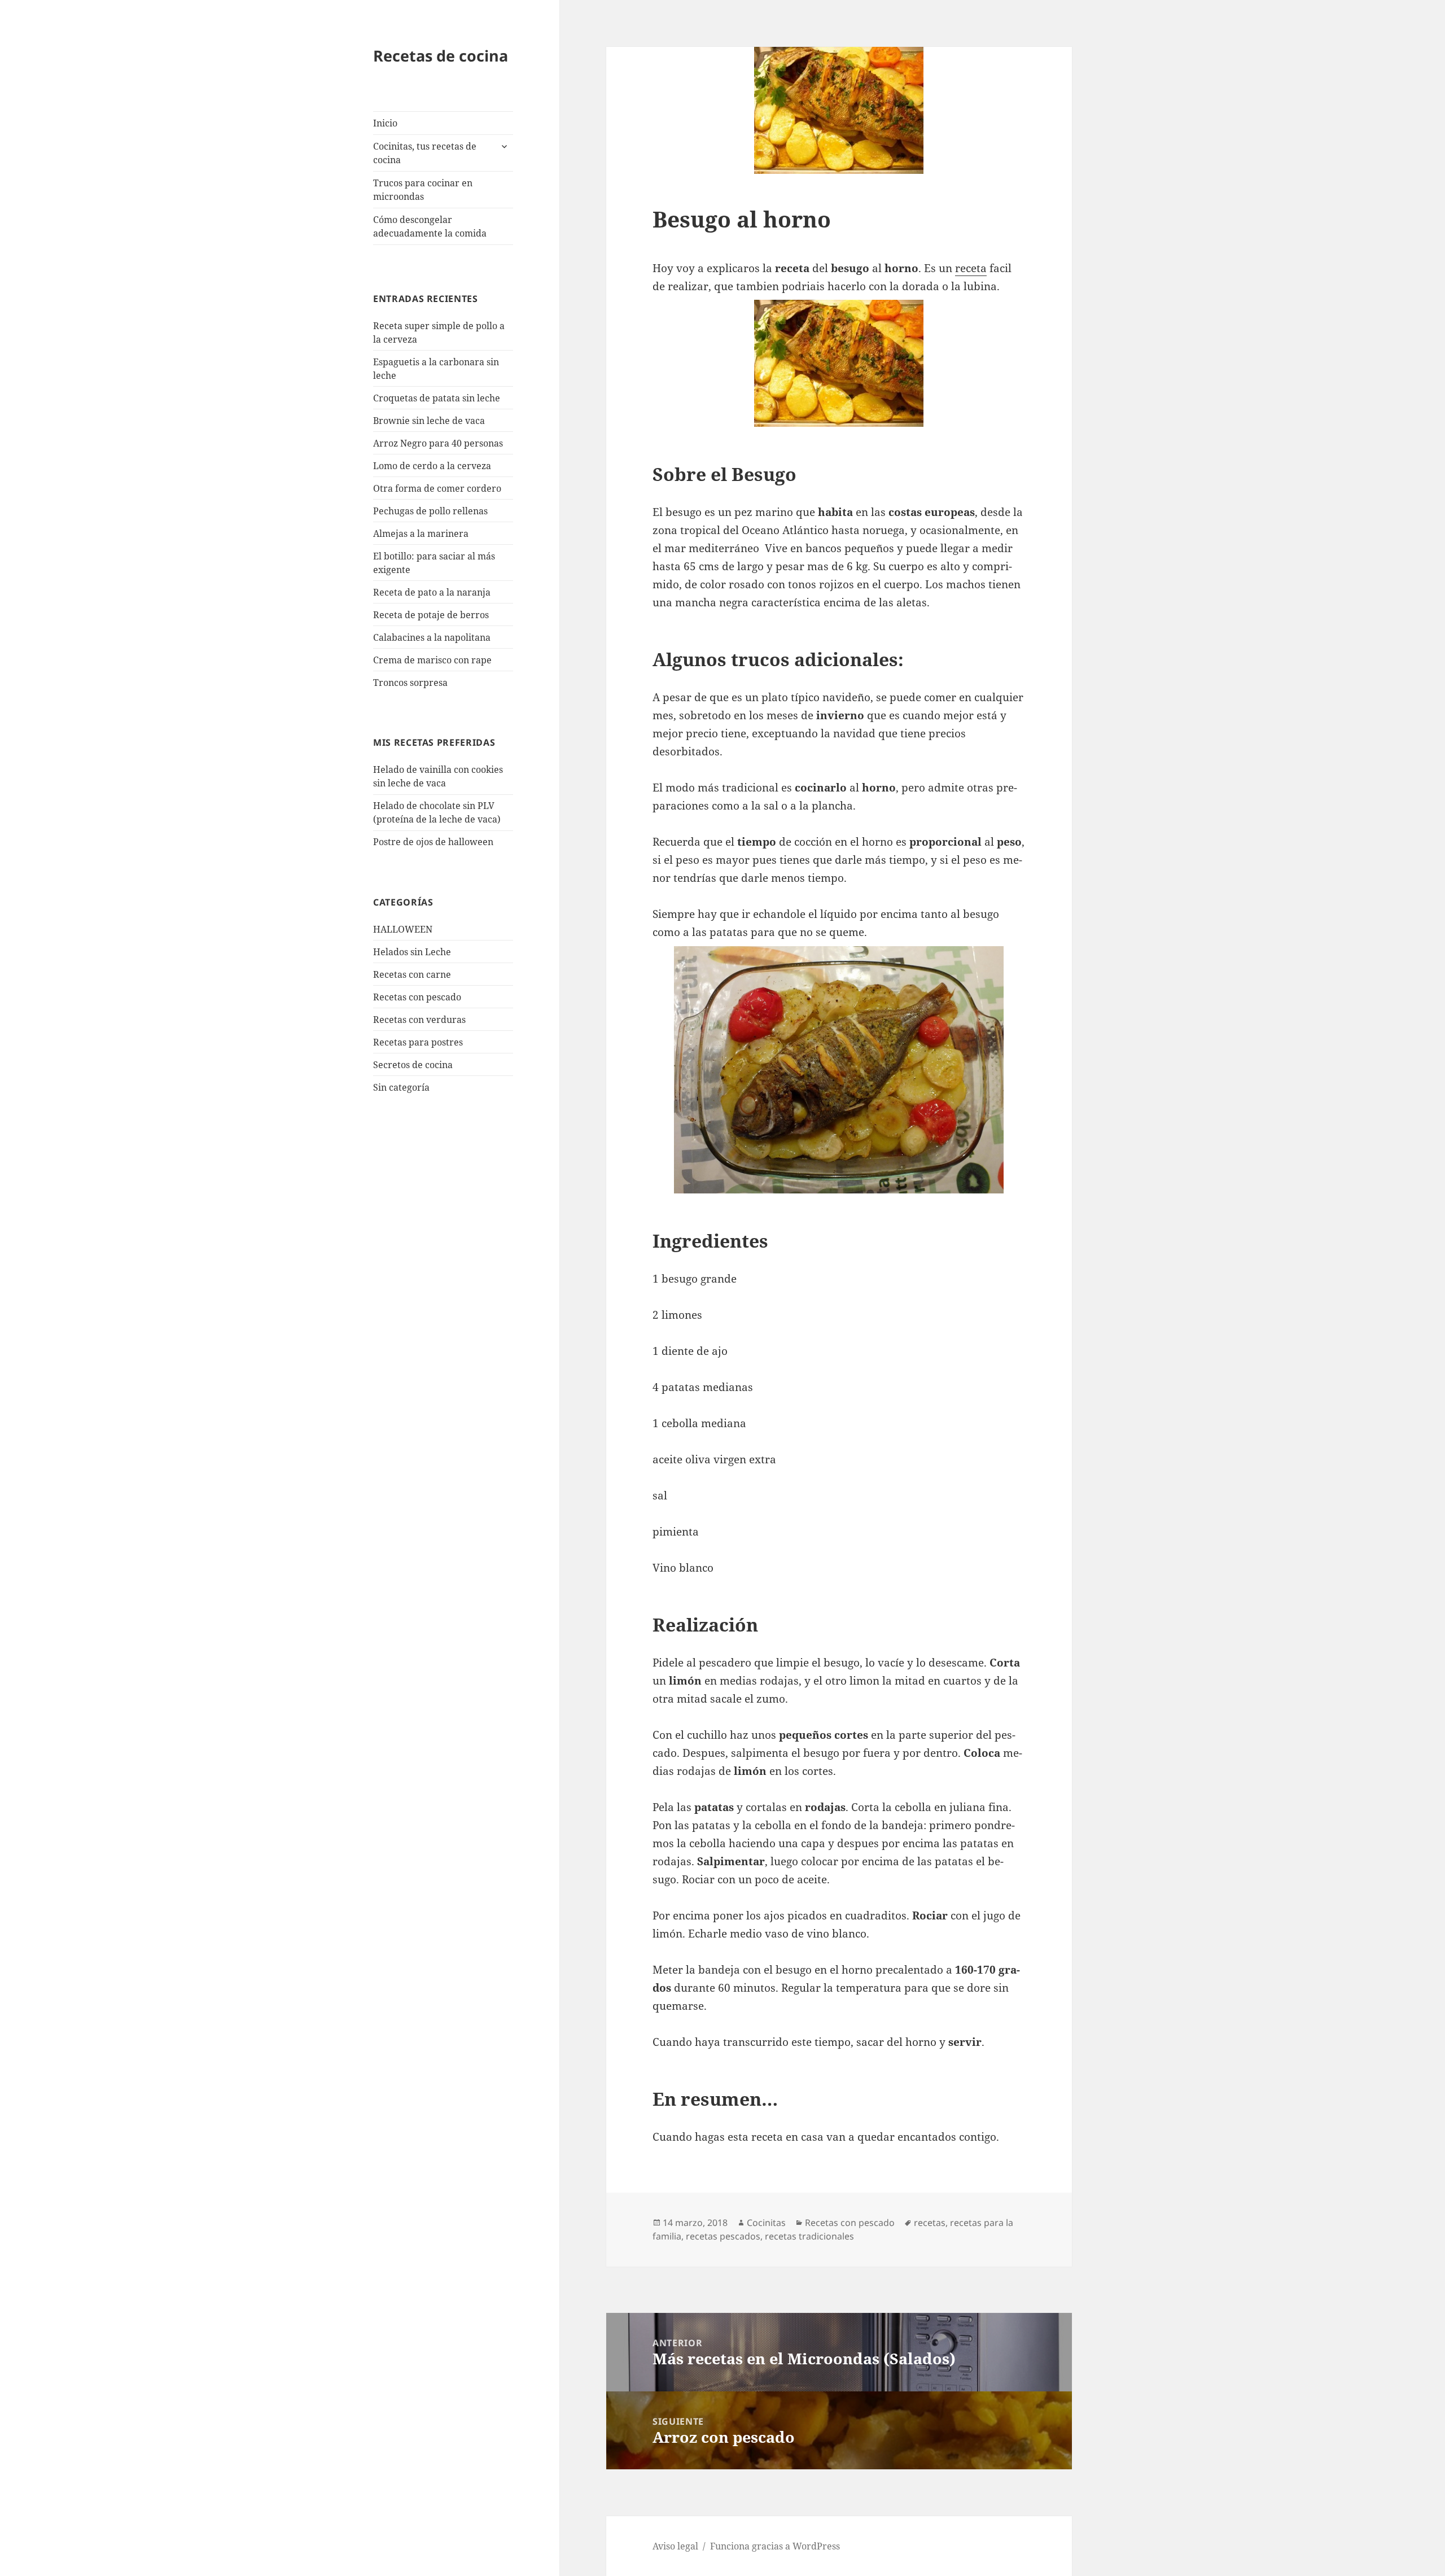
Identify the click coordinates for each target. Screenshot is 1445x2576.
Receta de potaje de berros (431, 615)
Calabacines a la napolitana (432, 637)
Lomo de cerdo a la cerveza (432, 466)
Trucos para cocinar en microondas (423, 190)
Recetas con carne (412, 974)
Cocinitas (766, 2223)
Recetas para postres (418, 1042)
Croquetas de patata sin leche (437, 398)
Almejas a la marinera (421, 533)
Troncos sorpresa (410, 683)
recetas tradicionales (809, 2236)
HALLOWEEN (403, 929)
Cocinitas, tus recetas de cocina (425, 153)
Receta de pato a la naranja (432, 592)
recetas (930, 2223)
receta (971, 268)
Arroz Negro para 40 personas (438, 443)
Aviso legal (675, 2546)
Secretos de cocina (413, 1065)
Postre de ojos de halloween (433, 842)
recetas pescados (723, 2236)
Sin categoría (401, 1087)
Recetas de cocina (441, 56)
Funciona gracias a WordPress (775, 2546)
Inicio (385, 123)
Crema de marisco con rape (432, 660)
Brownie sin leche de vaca (429, 421)
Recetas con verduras (419, 1020)
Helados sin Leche (412, 952)
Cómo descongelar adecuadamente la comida (430, 226)
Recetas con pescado (417, 997)
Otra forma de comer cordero (437, 488)
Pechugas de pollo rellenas (430, 511)
